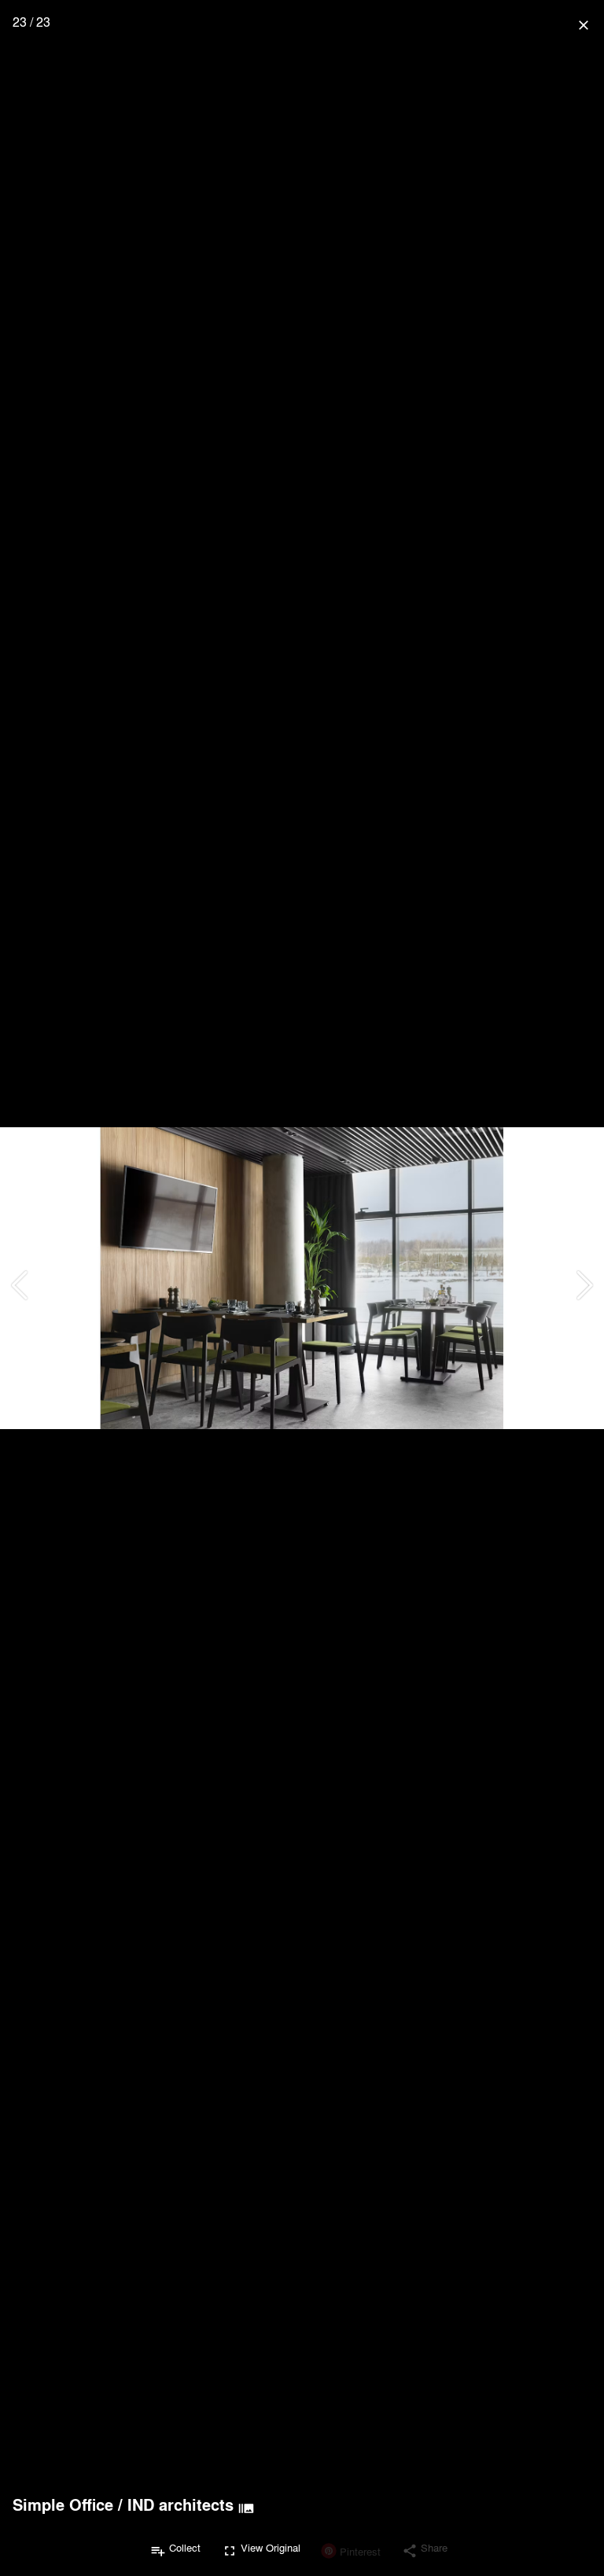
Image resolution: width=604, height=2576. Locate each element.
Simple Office (63, 2504)
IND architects (180, 2504)
